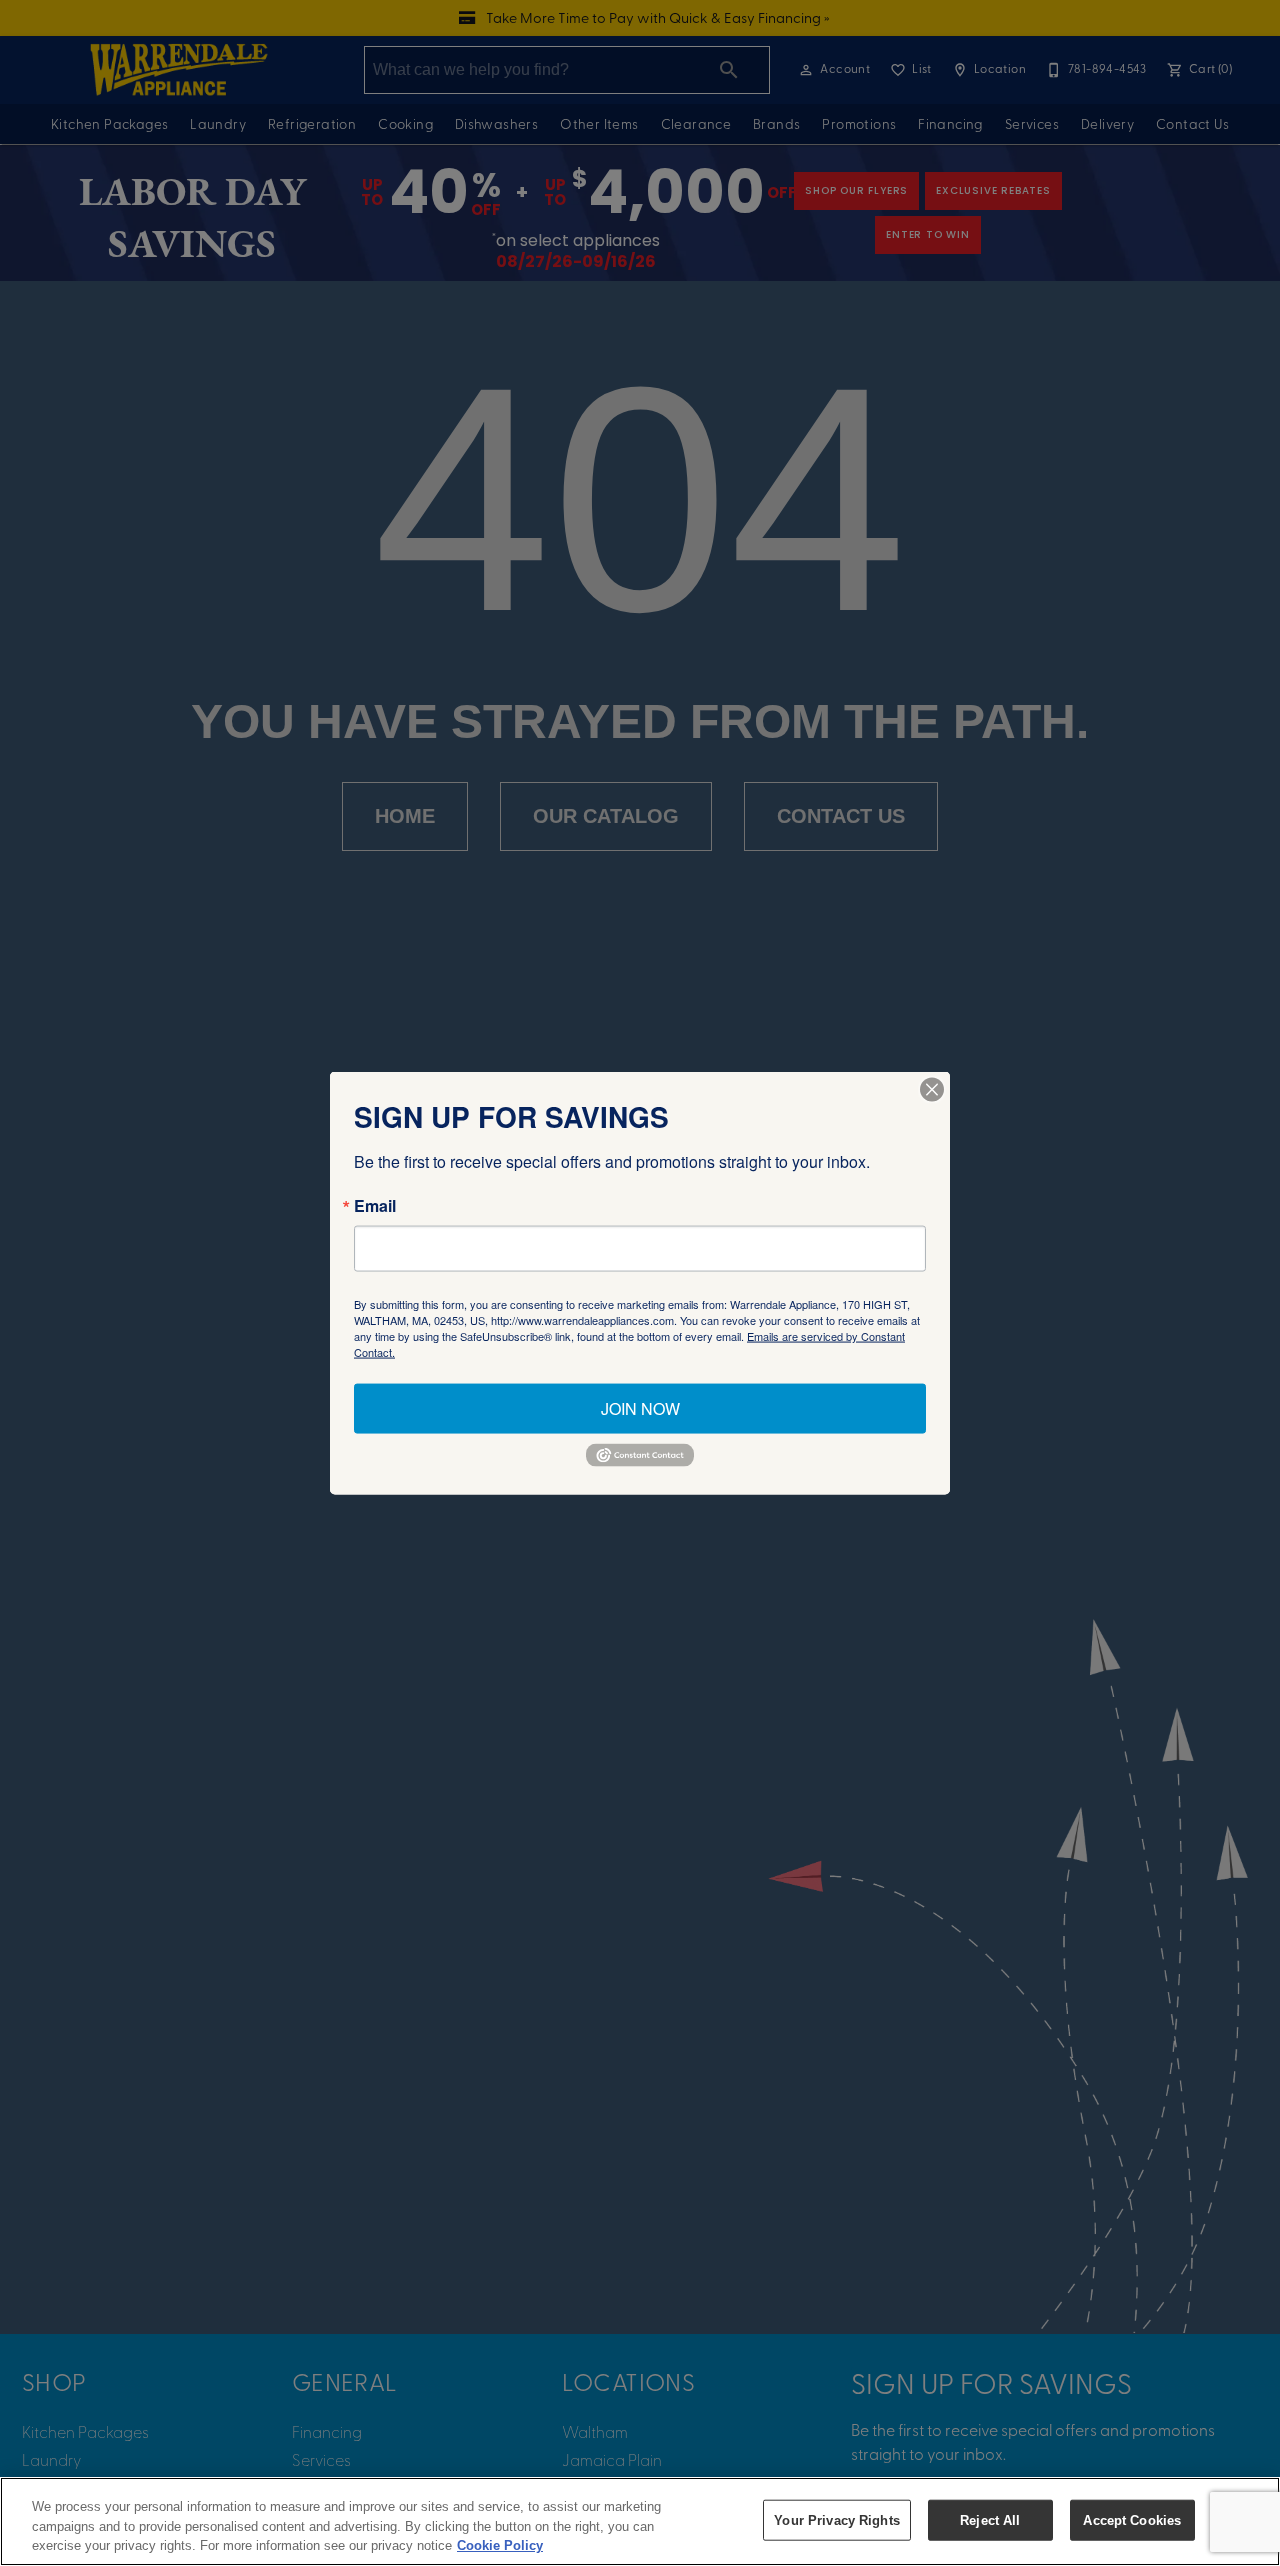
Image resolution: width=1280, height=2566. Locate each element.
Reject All (990, 2519)
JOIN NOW (640, 1408)
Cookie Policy (500, 2545)
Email (375, 1206)
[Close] (932, 1090)
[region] (640, 2521)
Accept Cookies (1132, 2519)
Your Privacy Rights (836, 2519)
